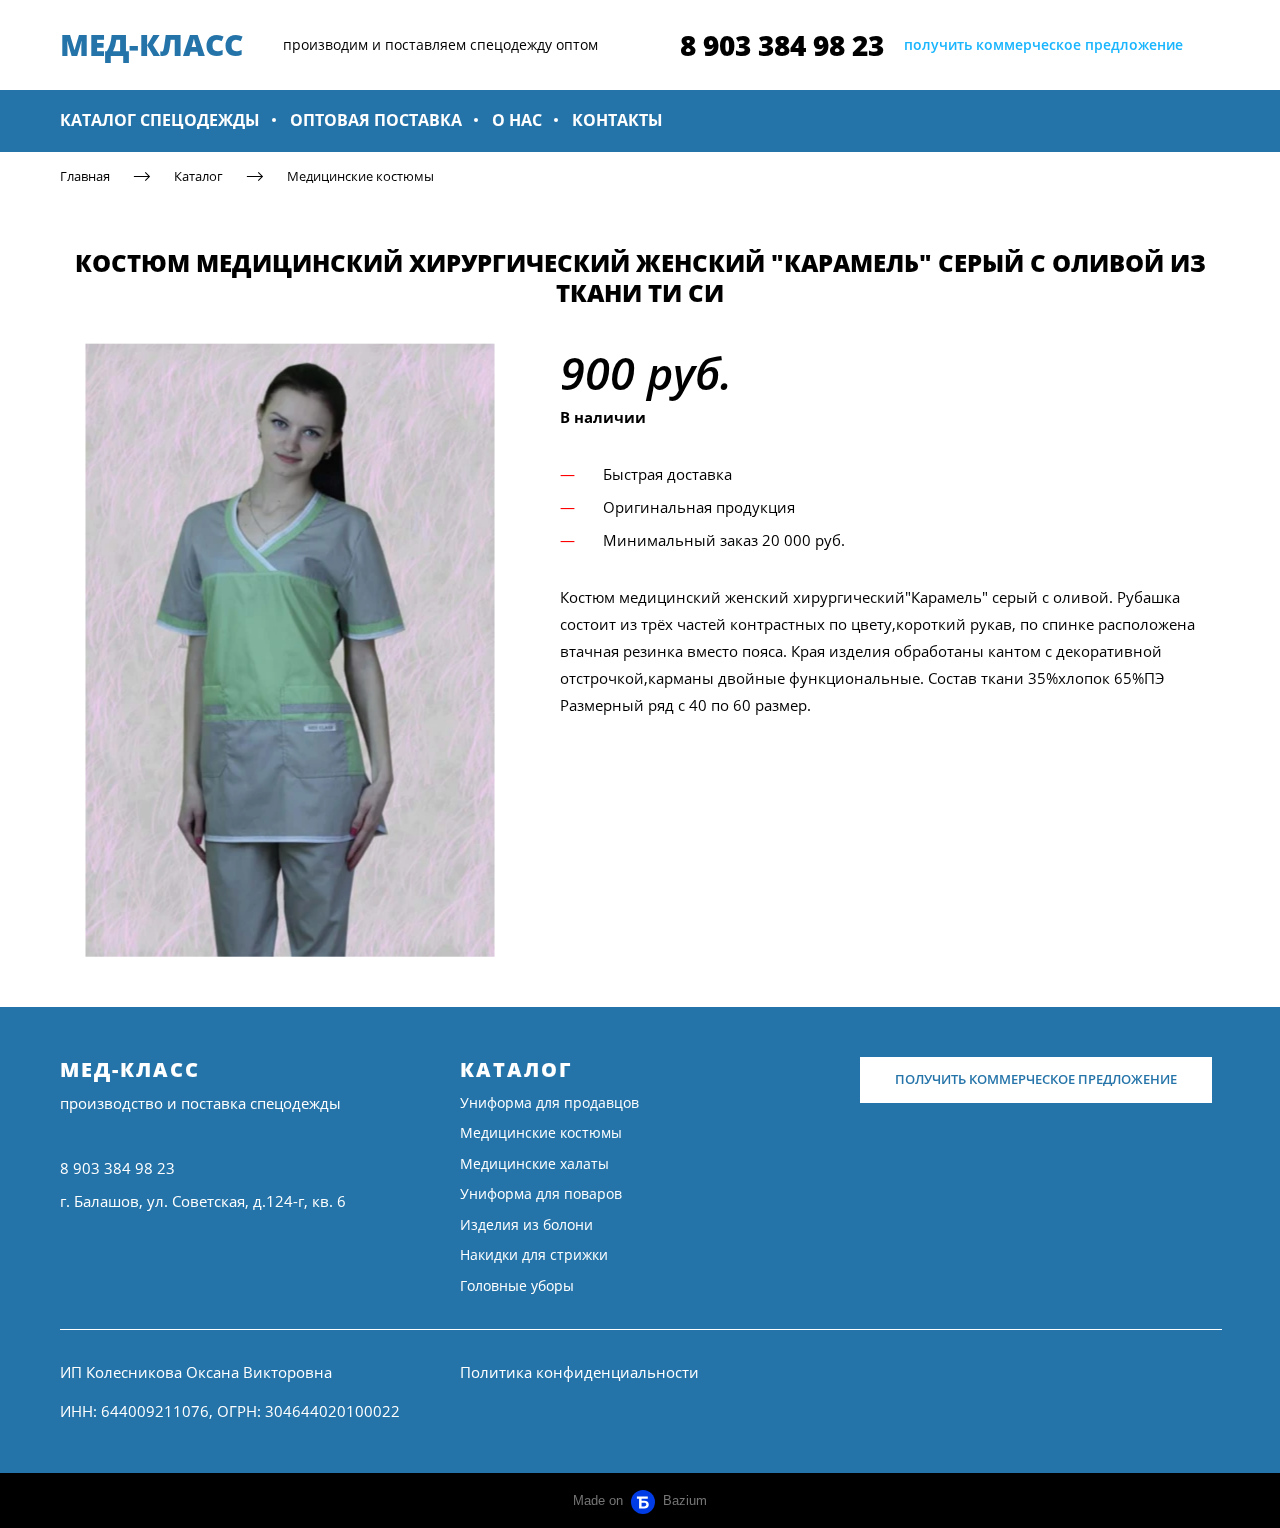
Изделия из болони (526, 1224)
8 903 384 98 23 (782, 45)
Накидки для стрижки (534, 1254)
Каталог (198, 176)
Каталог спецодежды (160, 120)
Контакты (617, 120)
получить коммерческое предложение (1043, 44)
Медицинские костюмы (360, 176)
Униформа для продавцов (549, 1102)
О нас (517, 120)
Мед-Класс (130, 1069)
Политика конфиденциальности (579, 1372)
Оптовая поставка (376, 120)
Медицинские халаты (534, 1163)
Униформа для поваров (541, 1193)
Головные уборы (517, 1285)
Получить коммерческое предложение (1036, 1079)
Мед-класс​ (151, 44)
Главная (85, 176)
